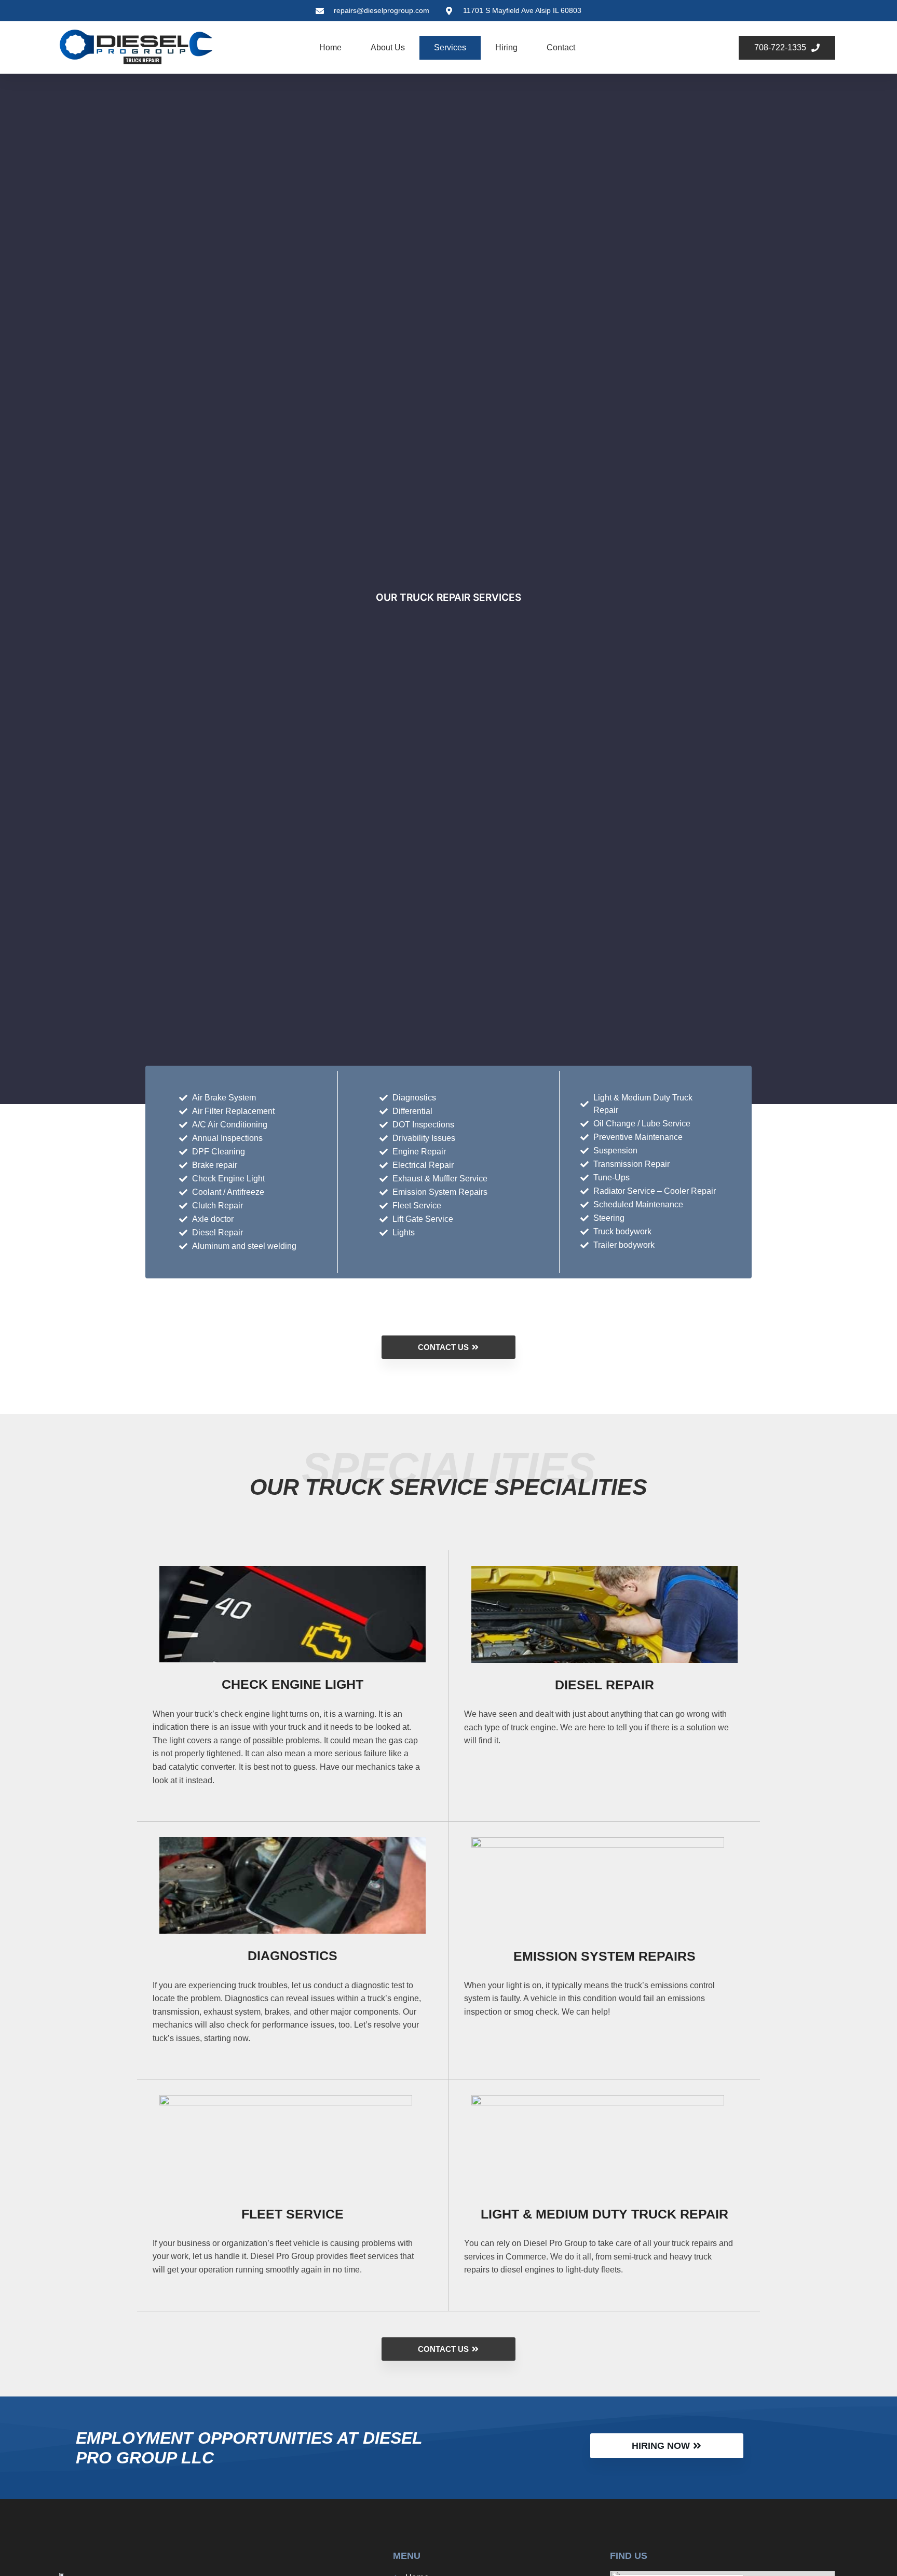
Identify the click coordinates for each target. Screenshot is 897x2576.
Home (330, 47)
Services (450, 47)
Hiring (506, 47)
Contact (561, 47)
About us (388, 47)
